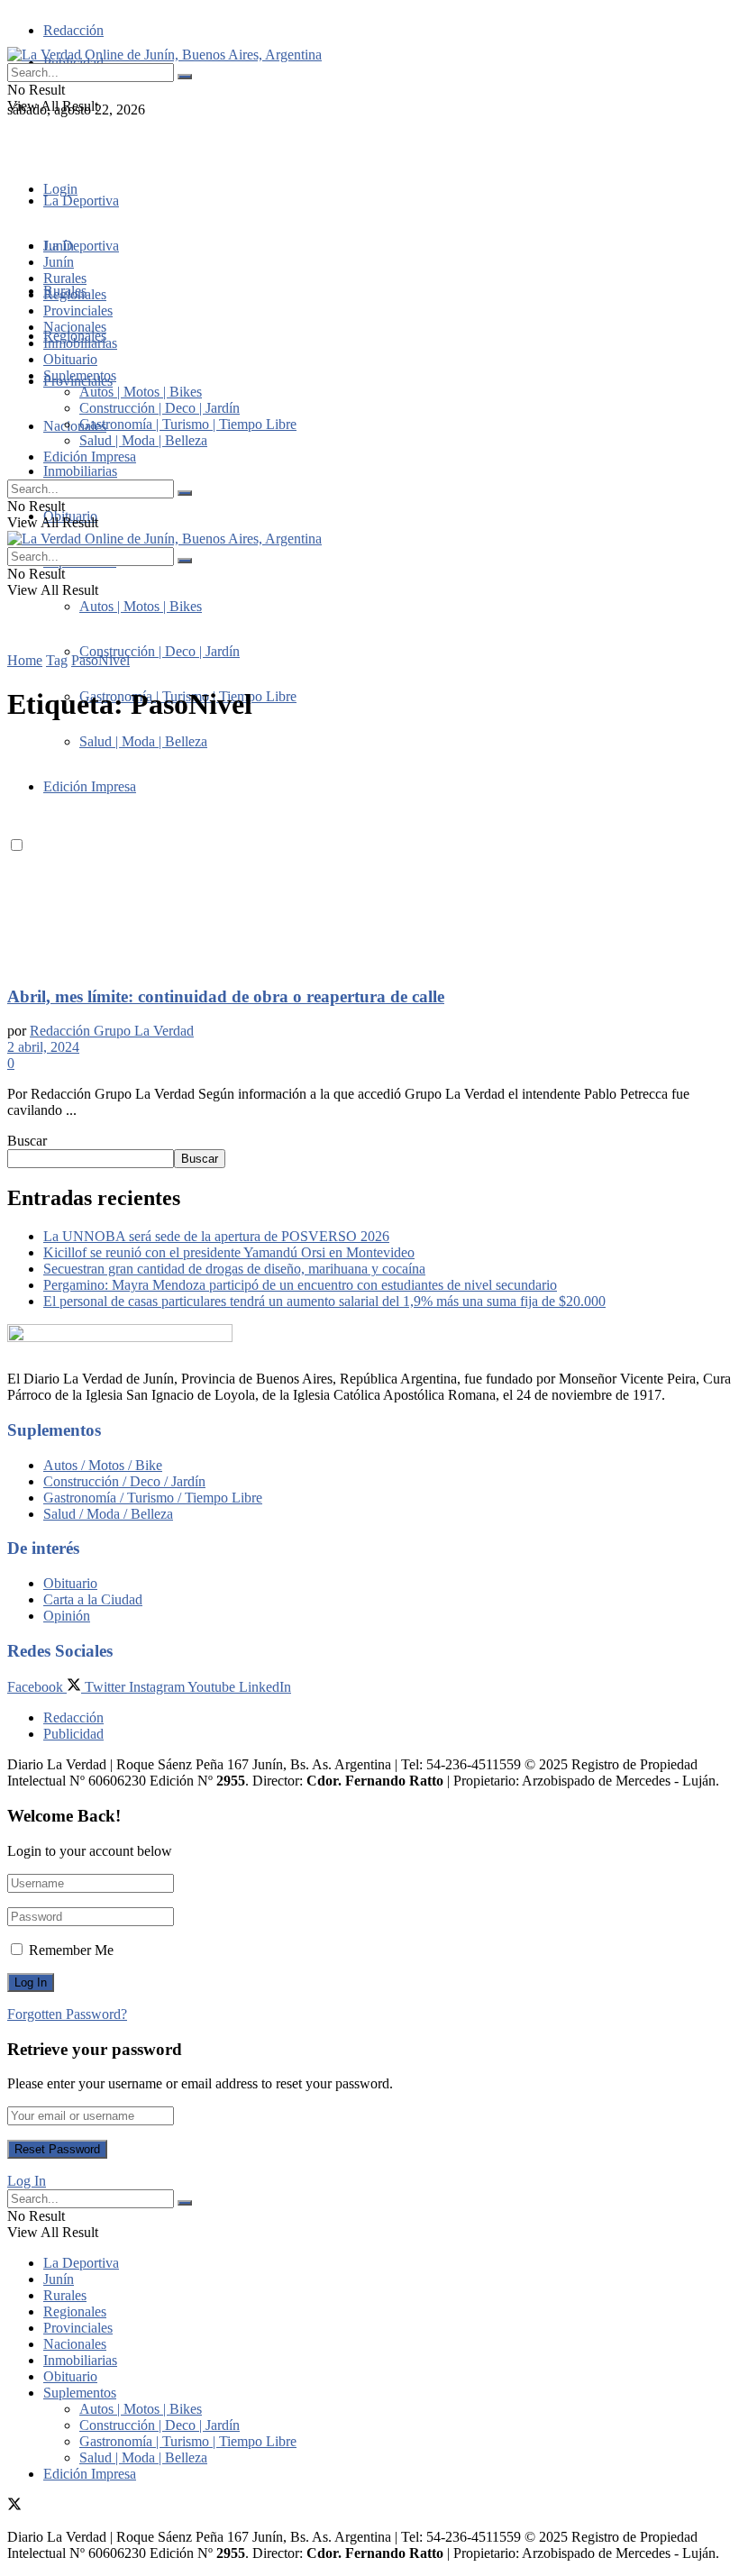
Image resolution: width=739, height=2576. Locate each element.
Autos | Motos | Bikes (141, 606)
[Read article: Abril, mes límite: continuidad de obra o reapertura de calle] (369, 855)
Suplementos (80, 375)
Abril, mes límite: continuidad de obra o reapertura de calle (226, 996)
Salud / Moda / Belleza (108, 1514)
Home (25, 660)
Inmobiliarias (80, 471)
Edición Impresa (90, 457)
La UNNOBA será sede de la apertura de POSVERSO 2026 (216, 1236)
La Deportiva (81, 201)
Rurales (65, 278)
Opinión (67, 1616)
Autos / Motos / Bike (103, 1465)
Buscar (27, 1141)
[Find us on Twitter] (14, 142)
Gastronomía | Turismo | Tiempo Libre (188, 424)
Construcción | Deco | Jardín (160, 651)
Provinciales (78, 311)
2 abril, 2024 (43, 1047)
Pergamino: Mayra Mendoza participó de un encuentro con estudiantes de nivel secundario (300, 1285)
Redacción (73, 30)
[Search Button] (185, 77)
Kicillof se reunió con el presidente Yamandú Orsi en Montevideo (229, 1252)
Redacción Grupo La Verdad (112, 1031)
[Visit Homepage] (164, 55)
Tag (57, 660)
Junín (59, 262)
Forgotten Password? (67, 2014)
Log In (27, 2181)
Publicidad (73, 1734)
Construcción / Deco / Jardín (124, 1481)
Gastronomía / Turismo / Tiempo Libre (153, 1498)
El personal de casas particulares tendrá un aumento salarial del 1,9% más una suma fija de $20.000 (324, 1301)
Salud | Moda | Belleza (143, 440)
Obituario (70, 359)
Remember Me (71, 1950)
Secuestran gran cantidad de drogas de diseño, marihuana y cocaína (234, 1269)
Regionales (75, 294)
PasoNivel (100, 660)
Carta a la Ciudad (93, 1599)
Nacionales (75, 426)
